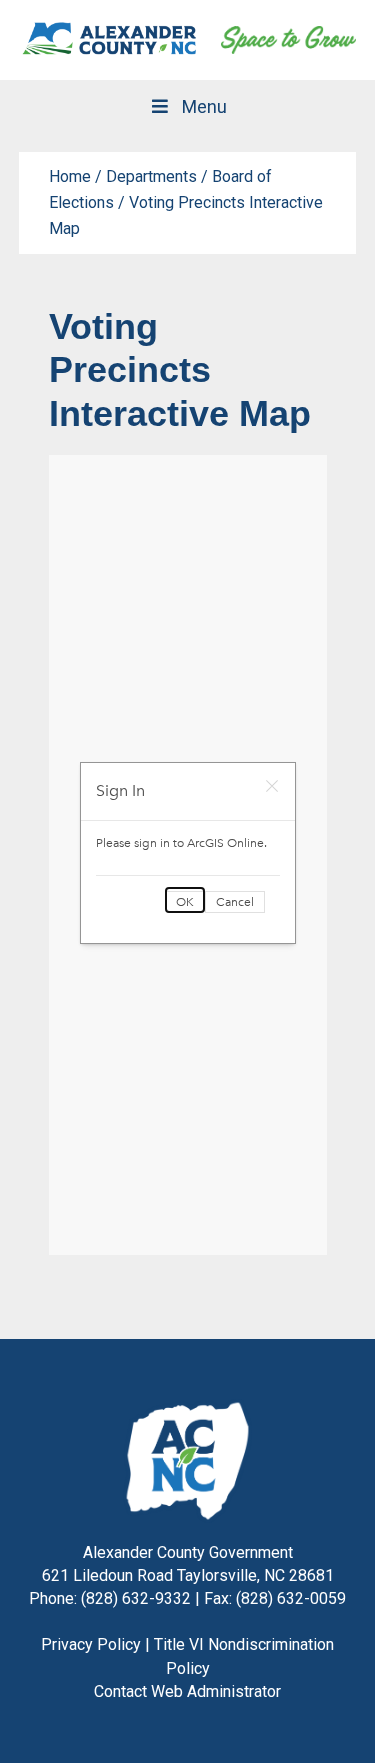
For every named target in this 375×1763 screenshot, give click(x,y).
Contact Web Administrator (187, 1691)
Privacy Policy (91, 1644)
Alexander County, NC (110, 40)
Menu (204, 106)
